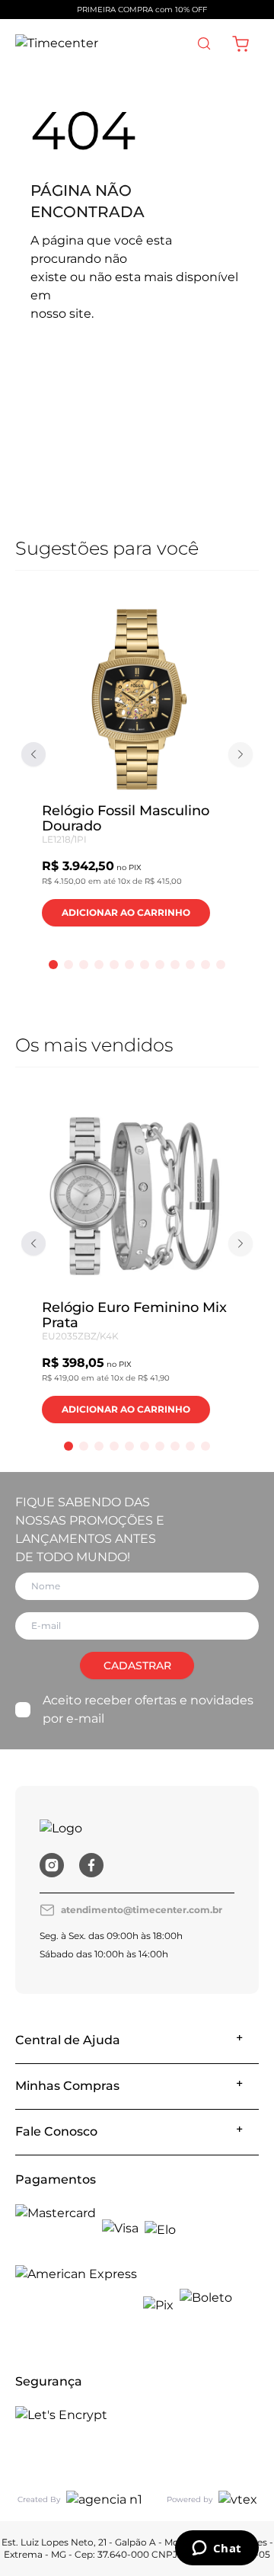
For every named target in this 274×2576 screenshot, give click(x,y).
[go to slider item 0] (53, 965)
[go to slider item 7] (160, 965)
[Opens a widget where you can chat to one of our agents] (217, 2549)
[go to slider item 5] (129, 965)
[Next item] (241, 754)
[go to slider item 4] (114, 965)
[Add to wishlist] (208, 632)
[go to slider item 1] (68, 965)
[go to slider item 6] (145, 965)
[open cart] (241, 43)
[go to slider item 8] (175, 965)
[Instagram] (52, 1865)
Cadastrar (137, 1666)
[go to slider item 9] (190, 965)
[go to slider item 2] (84, 965)
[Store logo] (57, 43)
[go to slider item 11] (221, 965)
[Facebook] (91, 1865)
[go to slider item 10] (205, 965)
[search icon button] (204, 43)
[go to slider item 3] (99, 965)
